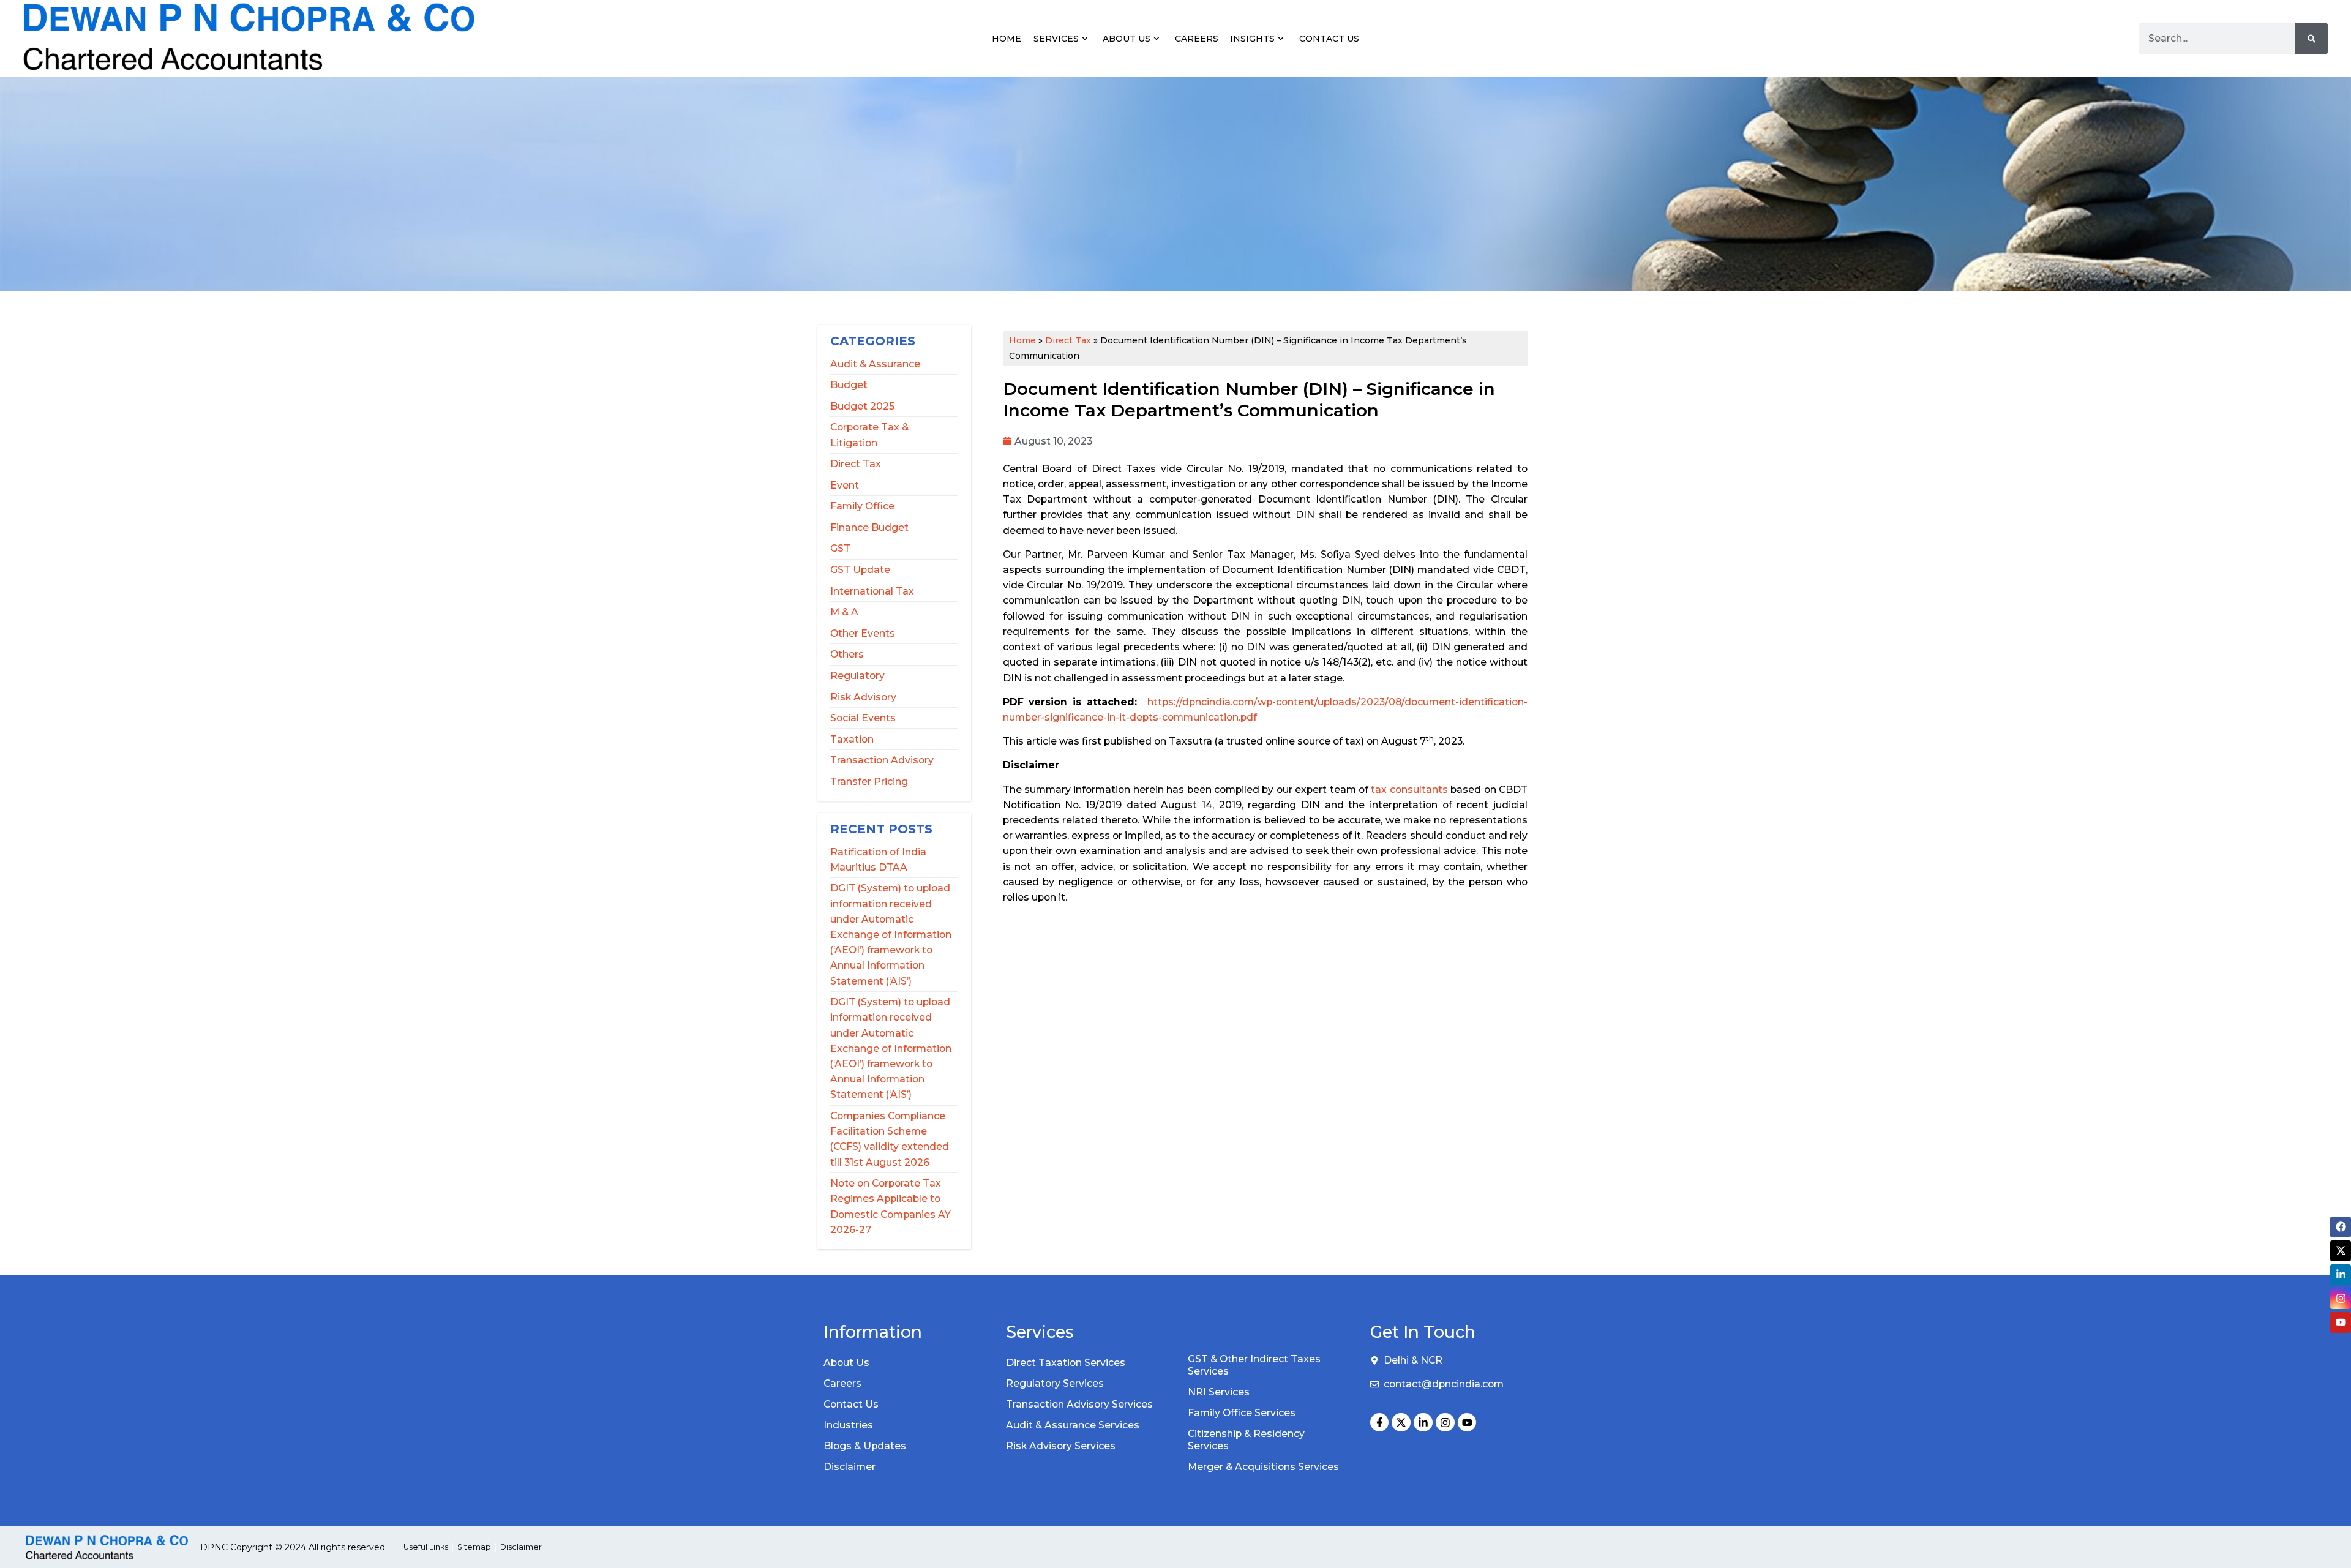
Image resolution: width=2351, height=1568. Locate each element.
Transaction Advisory (882, 760)
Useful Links (426, 1547)
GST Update (860, 570)
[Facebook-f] (1380, 1423)
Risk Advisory (863, 697)
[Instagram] (1445, 1423)
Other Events (863, 633)
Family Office (862, 506)
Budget (849, 385)
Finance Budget (869, 527)
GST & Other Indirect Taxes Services (1254, 1365)
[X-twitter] (1401, 1423)
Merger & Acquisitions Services (1263, 1467)
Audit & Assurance (875, 364)
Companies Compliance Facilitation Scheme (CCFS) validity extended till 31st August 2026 (890, 1139)
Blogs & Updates (865, 1446)
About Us (1127, 39)
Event (845, 485)
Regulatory (857, 676)
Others (847, 654)
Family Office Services (1242, 1413)
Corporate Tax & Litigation (869, 435)
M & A (844, 612)
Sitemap (474, 1547)
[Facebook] (2341, 1227)
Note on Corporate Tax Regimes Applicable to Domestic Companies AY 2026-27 (891, 1206)
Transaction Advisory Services (1079, 1404)
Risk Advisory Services (1061, 1446)
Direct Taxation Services (1066, 1363)
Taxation (852, 739)
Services (1056, 39)
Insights (1252, 39)
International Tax (872, 591)
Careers (1197, 39)
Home (1007, 39)
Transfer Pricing (869, 782)
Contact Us (1329, 39)
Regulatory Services (1055, 1383)
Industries (848, 1425)
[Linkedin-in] (1423, 1423)
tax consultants (1409, 790)
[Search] (2312, 39)
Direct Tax (856, 464)
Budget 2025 (862, 406)
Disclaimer (849, 1467)
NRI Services (1219, 1392)
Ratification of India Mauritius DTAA (878, 860)
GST (840, 548)
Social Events (863, 718)
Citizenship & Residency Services (1246, 1440)
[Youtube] (1467, 1423)
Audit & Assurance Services (1073, 1425)
